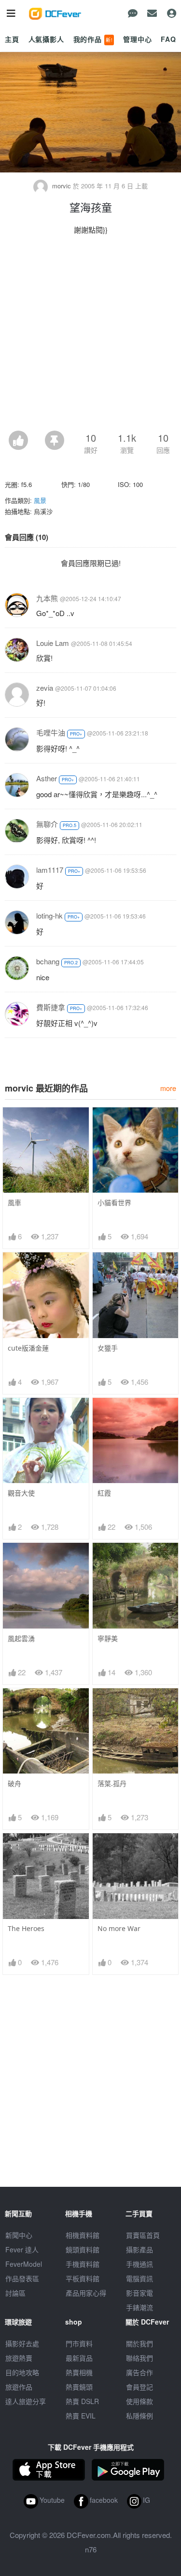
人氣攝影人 (46, 39)
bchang (48, 961)
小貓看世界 (114, 1203)
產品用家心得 (86, 2293)
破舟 (14, 1783)
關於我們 (139, 2343)
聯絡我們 (139, 2358)
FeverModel (24, 2264)
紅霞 (104, 1493)
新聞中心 (19, 2235)
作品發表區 (22, 2278)
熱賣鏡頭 (79, 2387)
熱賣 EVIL (81, 2416)
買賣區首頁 (143, 2235)
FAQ (168, 39)
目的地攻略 (22, 2372)
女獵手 (108, 1348)
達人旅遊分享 (26, 2401)
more (168, 1088)
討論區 (15, 2293)
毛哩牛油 (51, 732)
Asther (47, 778)
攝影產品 (139, 2249)
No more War (119, 1928)
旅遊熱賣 (19, 2358)
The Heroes (26, 1928)
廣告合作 (139, 2372)
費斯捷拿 (51, 1007)
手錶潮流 (139, 2307)
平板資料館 (83, 2278)
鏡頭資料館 (83, 2249)
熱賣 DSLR (82, 2401)
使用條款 (139, 2401)
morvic (62, 186)
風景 (40, 500)
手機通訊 (139, 2264)
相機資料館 (83, 2235)
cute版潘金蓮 (28, 1348)
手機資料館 (83, 2264)
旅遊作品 (19, 2387)
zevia (45, 688)
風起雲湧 (21, 1638)
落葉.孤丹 (112, 1783)
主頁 (12, 39)
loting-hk (49, 915)
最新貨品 (79, 2358)
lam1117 (50, 870)
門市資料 (79, 2343)
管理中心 (137, 39)
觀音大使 (21, 1493)
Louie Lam (53, 643)
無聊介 (47, 824)
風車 (14, 1203)
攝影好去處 (22, 2343)
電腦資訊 (139, 2278)
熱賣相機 (79, 2372)
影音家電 (139, 2293)
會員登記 (139, 2387)
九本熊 (47, 598)
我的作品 (93, 39)
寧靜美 (108, 1638)
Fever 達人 (22, 2249)
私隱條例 (139, 2416)
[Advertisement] (90, 335)
